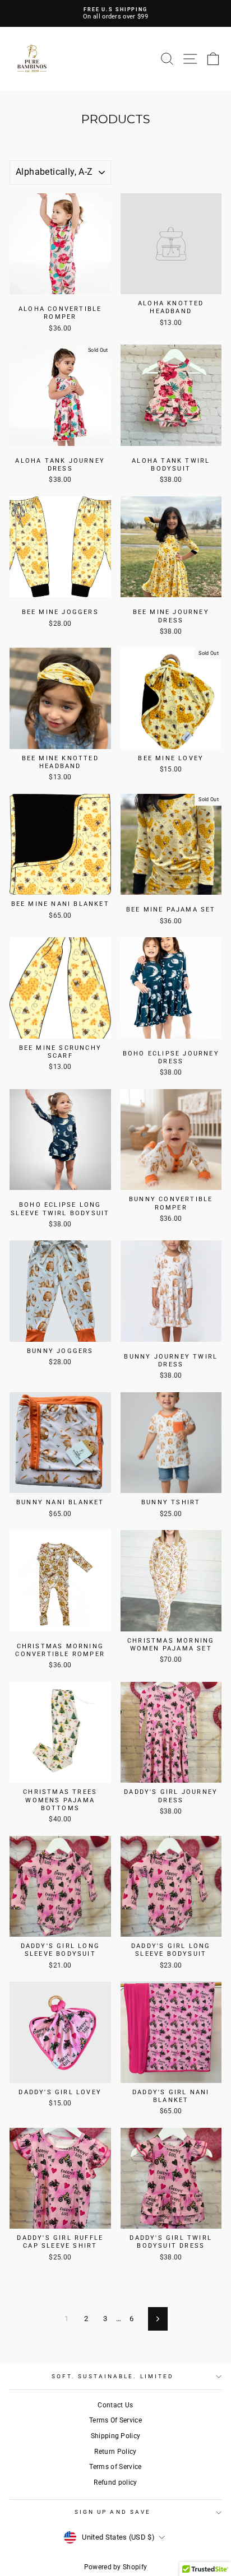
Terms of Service (115, 2467)
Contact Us (115, 2405)
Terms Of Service (115, 2420)
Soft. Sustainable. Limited (113, 2376)
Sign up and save (113, 2512)
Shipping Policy (116, 2436)
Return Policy (115, 2452)
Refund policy (115, 2482)
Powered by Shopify (116, 2567)
